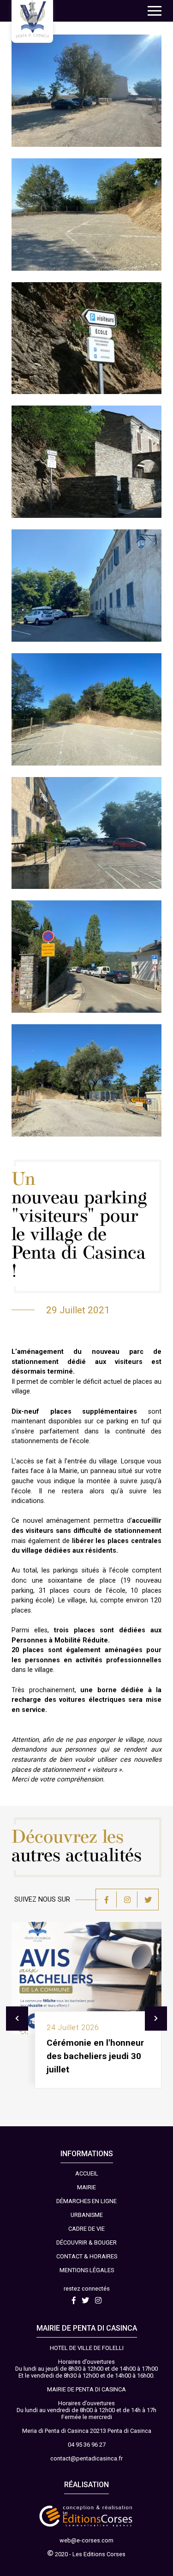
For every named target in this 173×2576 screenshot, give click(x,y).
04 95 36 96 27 (87, 2445)
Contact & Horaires (87, 2256)
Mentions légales (87, 2270)
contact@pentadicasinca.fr (86, 2458)
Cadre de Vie (86, 2229)
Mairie (86, 2187)
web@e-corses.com (86, 2540)
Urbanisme (87, 2215)
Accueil (87, 2173)
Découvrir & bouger (86, 2242)
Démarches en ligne (86, 2201)
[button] (155, 11)
